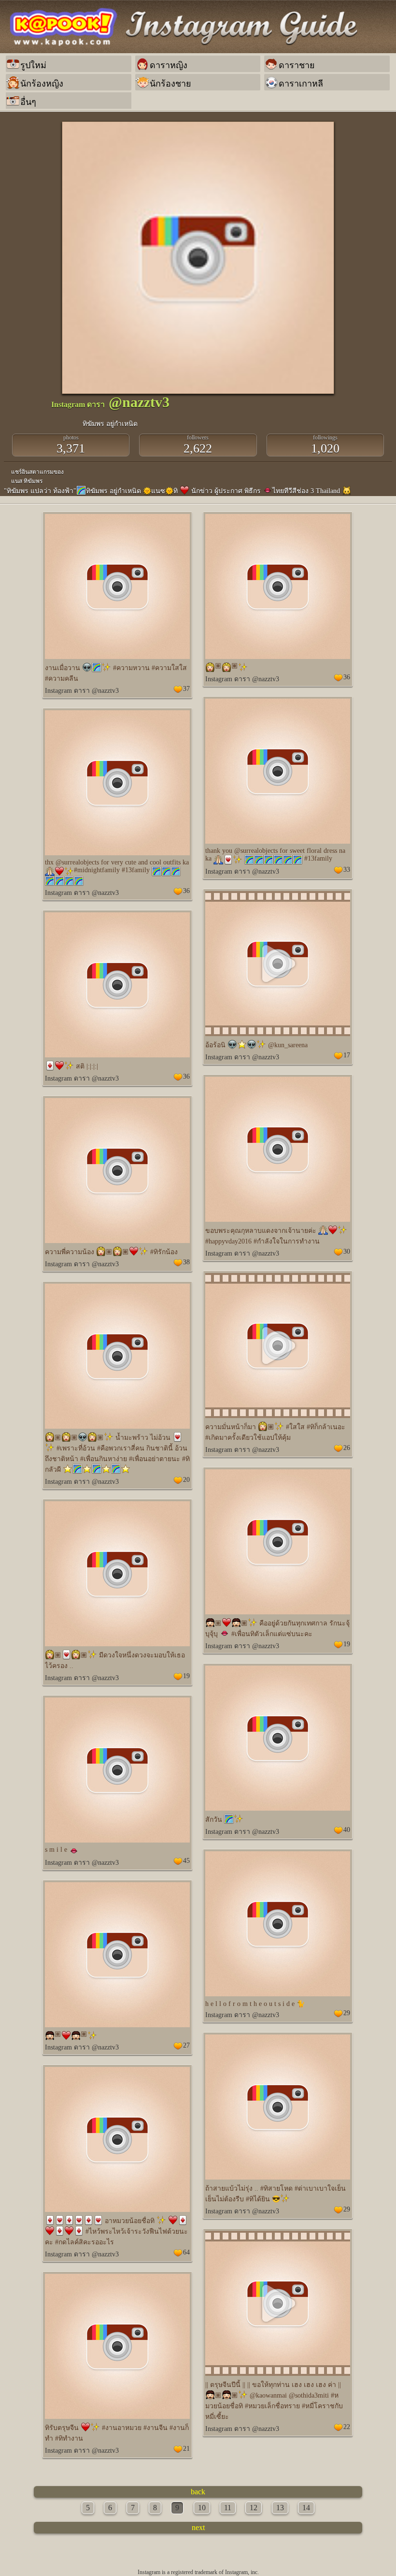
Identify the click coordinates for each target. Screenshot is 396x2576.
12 (254, 2508)
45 (186, 1861)
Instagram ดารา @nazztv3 (82, 691)
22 (347, 2427)
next (198, 2527)
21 (186, 2449)
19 (347, 1644)
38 (186, 1262)
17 (347, 1055)
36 (347, 677)
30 (347, 1251)
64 (186, 2252)
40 (347, 1830)
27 (186, 2045)
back (198, 2492)
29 (347, 2013)
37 (186, 689)
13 (280, 2508)
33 (347, 870)
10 (202, 2508)
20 (186, 1480)
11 (228, 2508)
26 (347, 1448)
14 (306, 2508)
